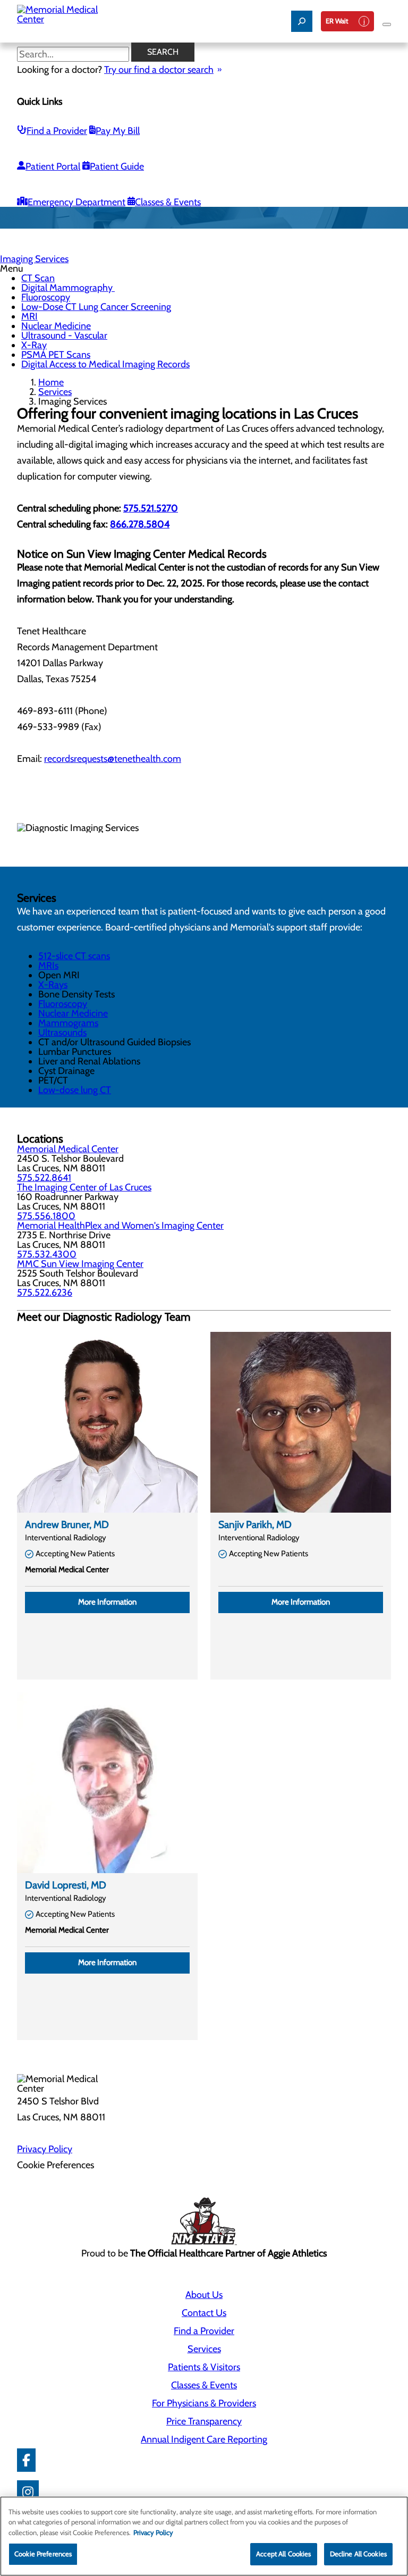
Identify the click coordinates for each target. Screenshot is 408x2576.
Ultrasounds (62, 1033)
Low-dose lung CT (75, 1090)
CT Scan (38, 278)
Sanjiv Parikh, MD (255, 1525)
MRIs (48, 966)
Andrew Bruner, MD (67, 1525)
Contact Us (204, 2313)
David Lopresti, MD (66, 1885)
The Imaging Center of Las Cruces (84, 1187)
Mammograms (68, 1023)
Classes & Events (168, 202)
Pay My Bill (118, 131)
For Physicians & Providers (204, 2403)
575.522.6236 (45, 1293)
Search (163, 52)
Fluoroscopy (46, 297)
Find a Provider (57, 131)
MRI (29, 316)
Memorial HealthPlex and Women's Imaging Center (120, 1226)
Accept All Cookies (283, 2554)
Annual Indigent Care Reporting (204, 2439)
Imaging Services (34, 259)
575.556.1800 (46, 1216)
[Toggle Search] (302, 21)
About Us (204, 2295)
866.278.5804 (140, 524)
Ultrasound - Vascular (64, 335)
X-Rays (53, 985)
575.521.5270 (151, 508)
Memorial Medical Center (68, 1149)
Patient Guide (117, 166)
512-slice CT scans (74, 956)
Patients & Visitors (204, 2367)
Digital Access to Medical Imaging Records (105, 364)
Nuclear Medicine (56, 326)
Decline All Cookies (358, 2554)
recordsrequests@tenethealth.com (113, 759)
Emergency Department (76, 202)
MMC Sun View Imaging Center (80, 1264)
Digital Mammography (68, 288)
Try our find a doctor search (159, 70)
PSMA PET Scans (56, 355)
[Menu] (387, 24)
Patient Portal (53, 166)
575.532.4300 (47, 1254)
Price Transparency (204, 2421)
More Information (107, 1602)
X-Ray (34, 345)
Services (55, 392)
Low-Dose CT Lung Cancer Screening (96, 307)
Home (51, 382)
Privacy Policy (45, 2149)
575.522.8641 (44, 1178)
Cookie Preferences (43, 2554)
